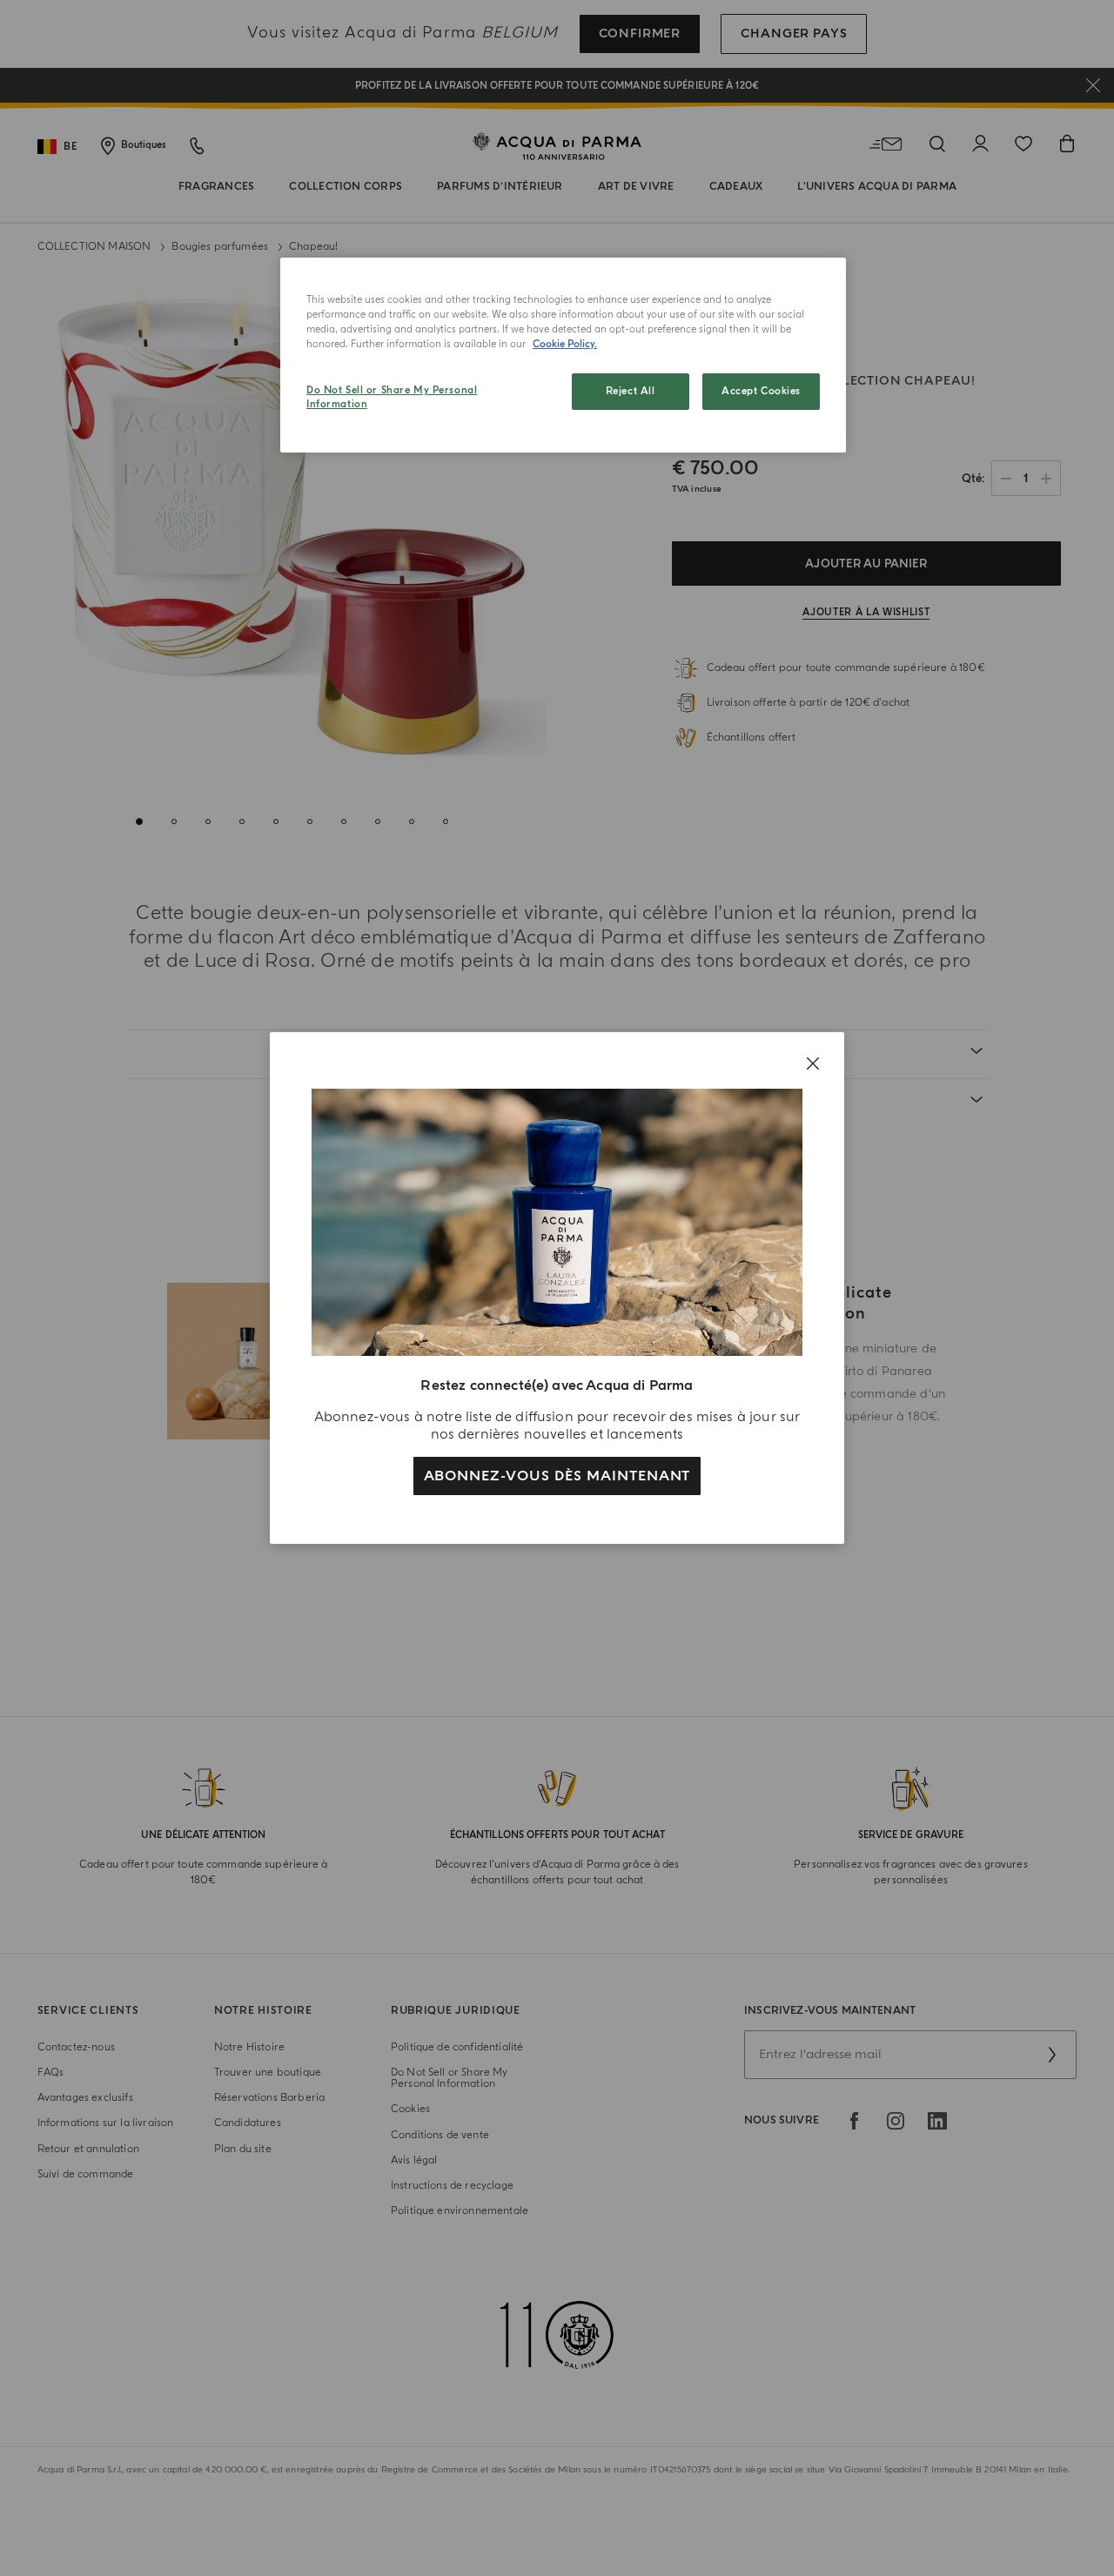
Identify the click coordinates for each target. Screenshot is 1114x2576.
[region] (563, 355)
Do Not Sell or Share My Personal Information (392, 397)
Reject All (631, 391)
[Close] (813, 1063)
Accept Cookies (761, 391)
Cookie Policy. (565, 344)
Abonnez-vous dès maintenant (557, 1476)
